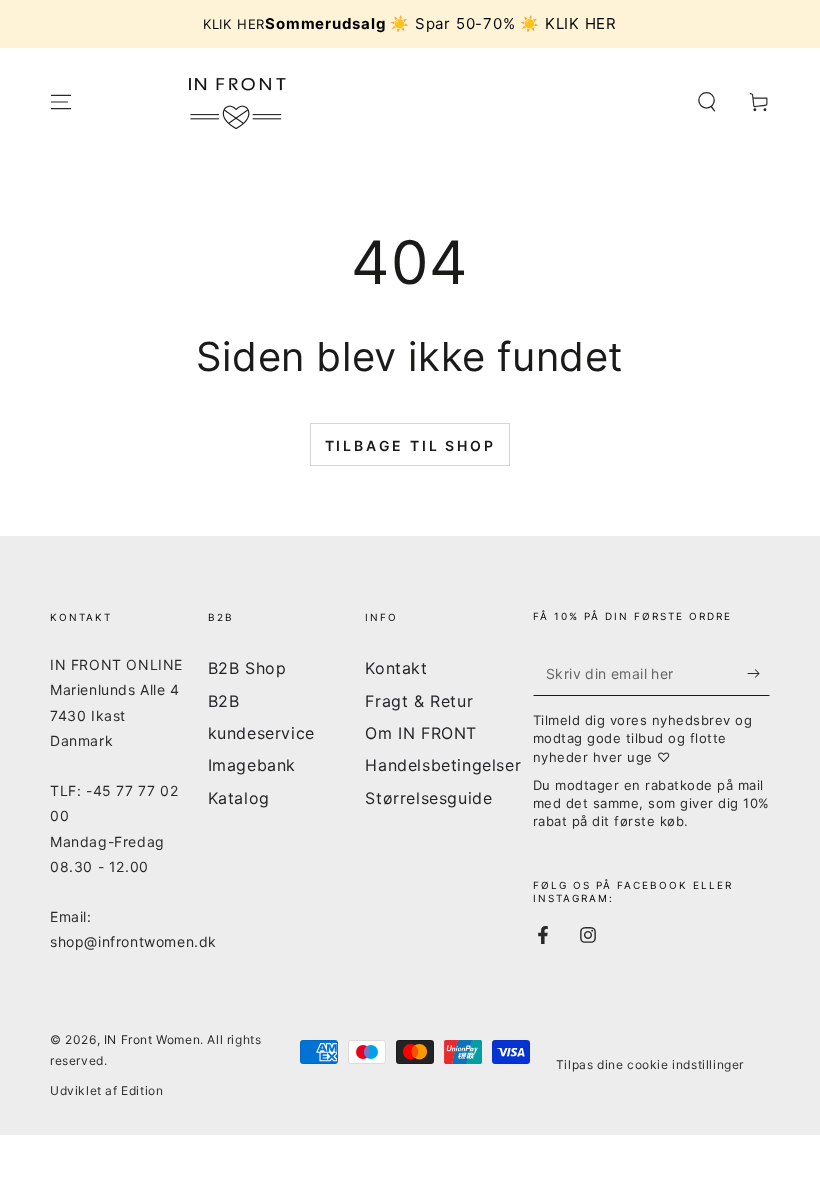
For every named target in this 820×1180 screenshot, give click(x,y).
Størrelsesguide (428, 798)
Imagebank (252, 765)
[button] (707, 102)
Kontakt (396, 668)
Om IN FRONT (421, 733)
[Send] (758, 673)
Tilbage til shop (410, 445)
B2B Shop (247, 668)
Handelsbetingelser (443, 765)
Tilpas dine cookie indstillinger (650, 1064)
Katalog (239, 798)
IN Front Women (152, 1039)
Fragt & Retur (419, 701)
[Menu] (61, 102)
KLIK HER (234, 24)
